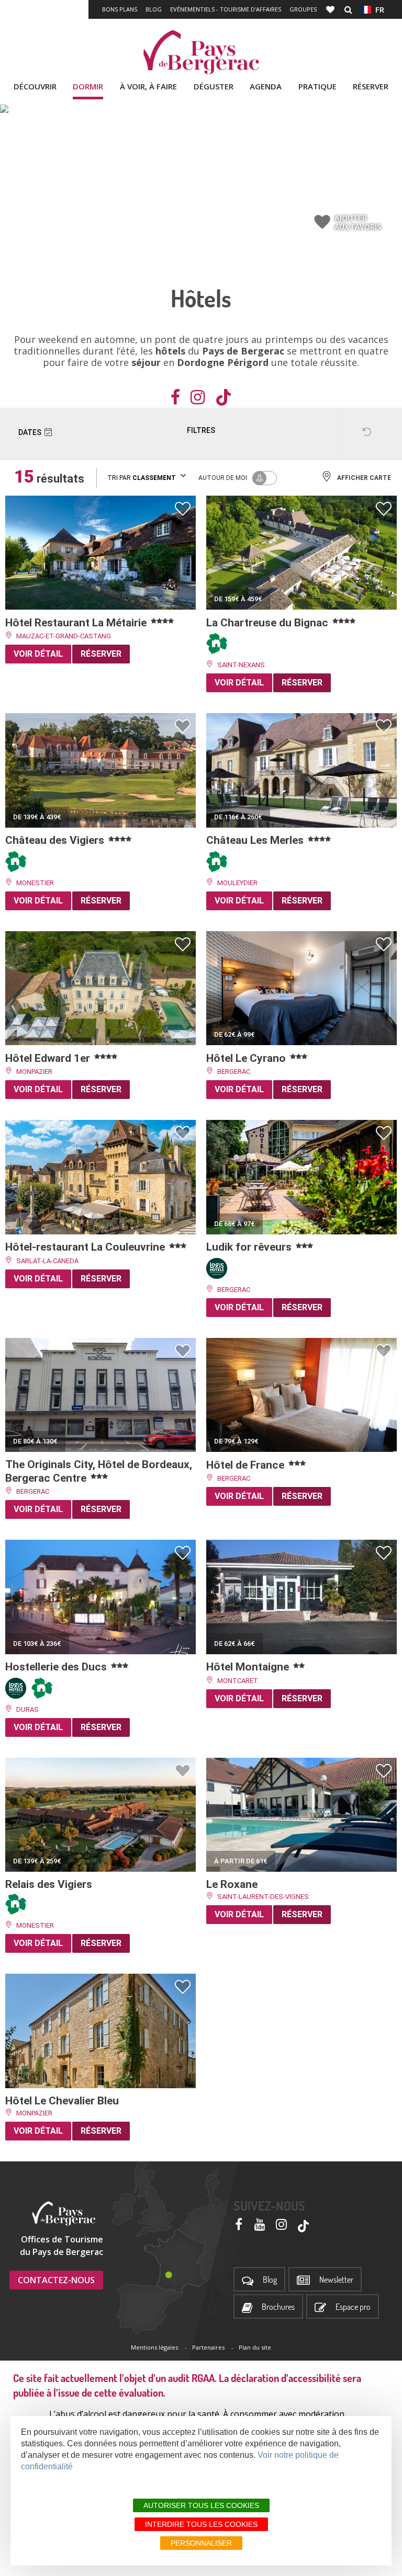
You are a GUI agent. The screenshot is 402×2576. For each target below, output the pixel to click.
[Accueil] (201, 52)
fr (378, 9)
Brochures (278, 2307)
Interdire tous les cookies (201, 2524)
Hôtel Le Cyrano (247, 1058)
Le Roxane (233, 1884)
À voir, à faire (148, 86)
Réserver (371, 86)
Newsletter (336, 2280)
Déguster (214, 86)
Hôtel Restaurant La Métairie (77, 623)
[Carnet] (331, 9)
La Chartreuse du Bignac (269, 623)
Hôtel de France (247, 1465)
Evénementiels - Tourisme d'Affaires (226, 9)
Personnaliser (201, 2543)
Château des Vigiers (56, 840)
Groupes (303, 9)
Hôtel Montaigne (249, 1667)
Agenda (266, 86)
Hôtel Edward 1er (49, 1058)
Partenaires (208, 2347)
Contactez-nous (56, 2280)
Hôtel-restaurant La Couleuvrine (86, 1247)
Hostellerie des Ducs (57, 1667)
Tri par (142, 478)
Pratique (317, 86)
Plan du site (255, 2347)
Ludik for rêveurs (250, 1247)
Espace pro (353, 2307)
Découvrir (35, 86)
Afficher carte (364, 478)
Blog (154, 9)
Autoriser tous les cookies (201, 2505)
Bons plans (120, 9)
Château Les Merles (256, 840)
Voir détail (38, 654)
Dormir (88, 86)
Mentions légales (154, 2347)
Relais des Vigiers (50, 1884)
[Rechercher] (348, 9)
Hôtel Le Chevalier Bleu (63, 2101)
